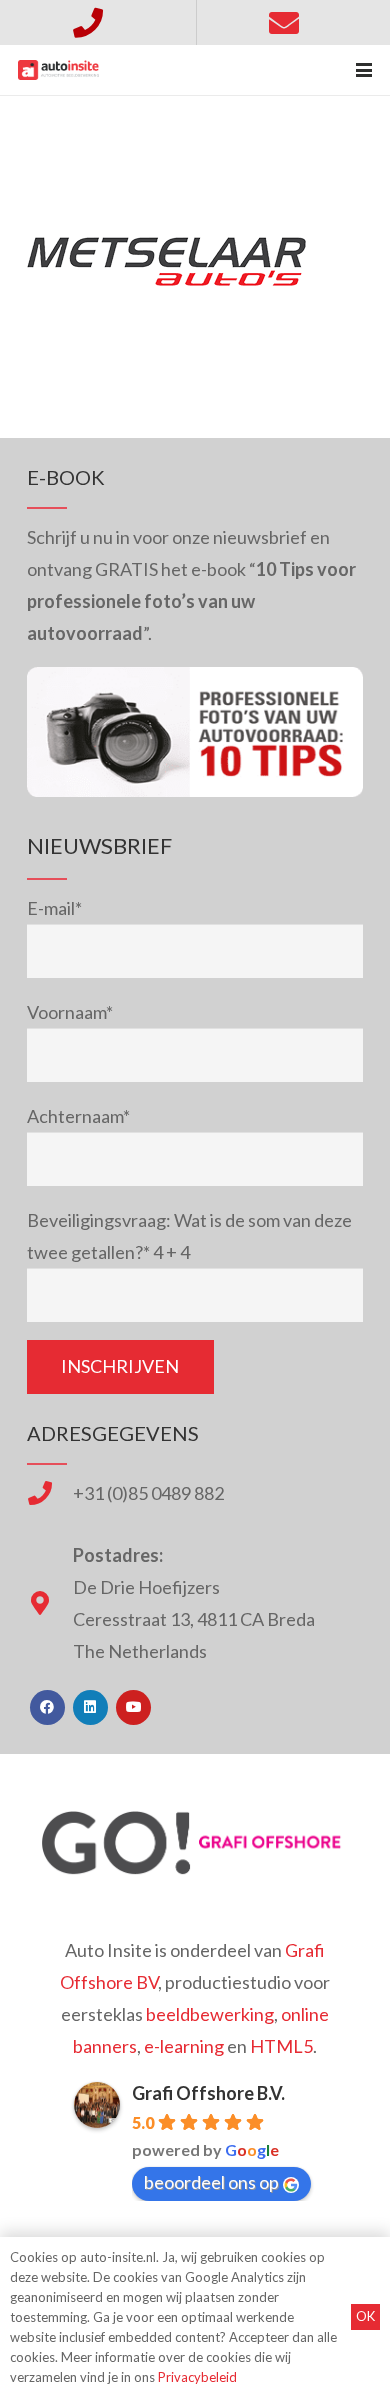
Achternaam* (78, 1116)
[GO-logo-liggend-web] (195, 1843)
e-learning (184, 2046)
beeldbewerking (210, 2014)
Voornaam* (70, 1012)
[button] (364, 70)
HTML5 (281, 2046)
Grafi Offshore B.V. (208, 2093)
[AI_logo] (58, 70)
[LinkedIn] (90, 1707)
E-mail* (54, 908)
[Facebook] (47, 1707)
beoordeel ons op (211, 2182)
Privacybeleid (197, 2377)
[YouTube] (133, 1707)
